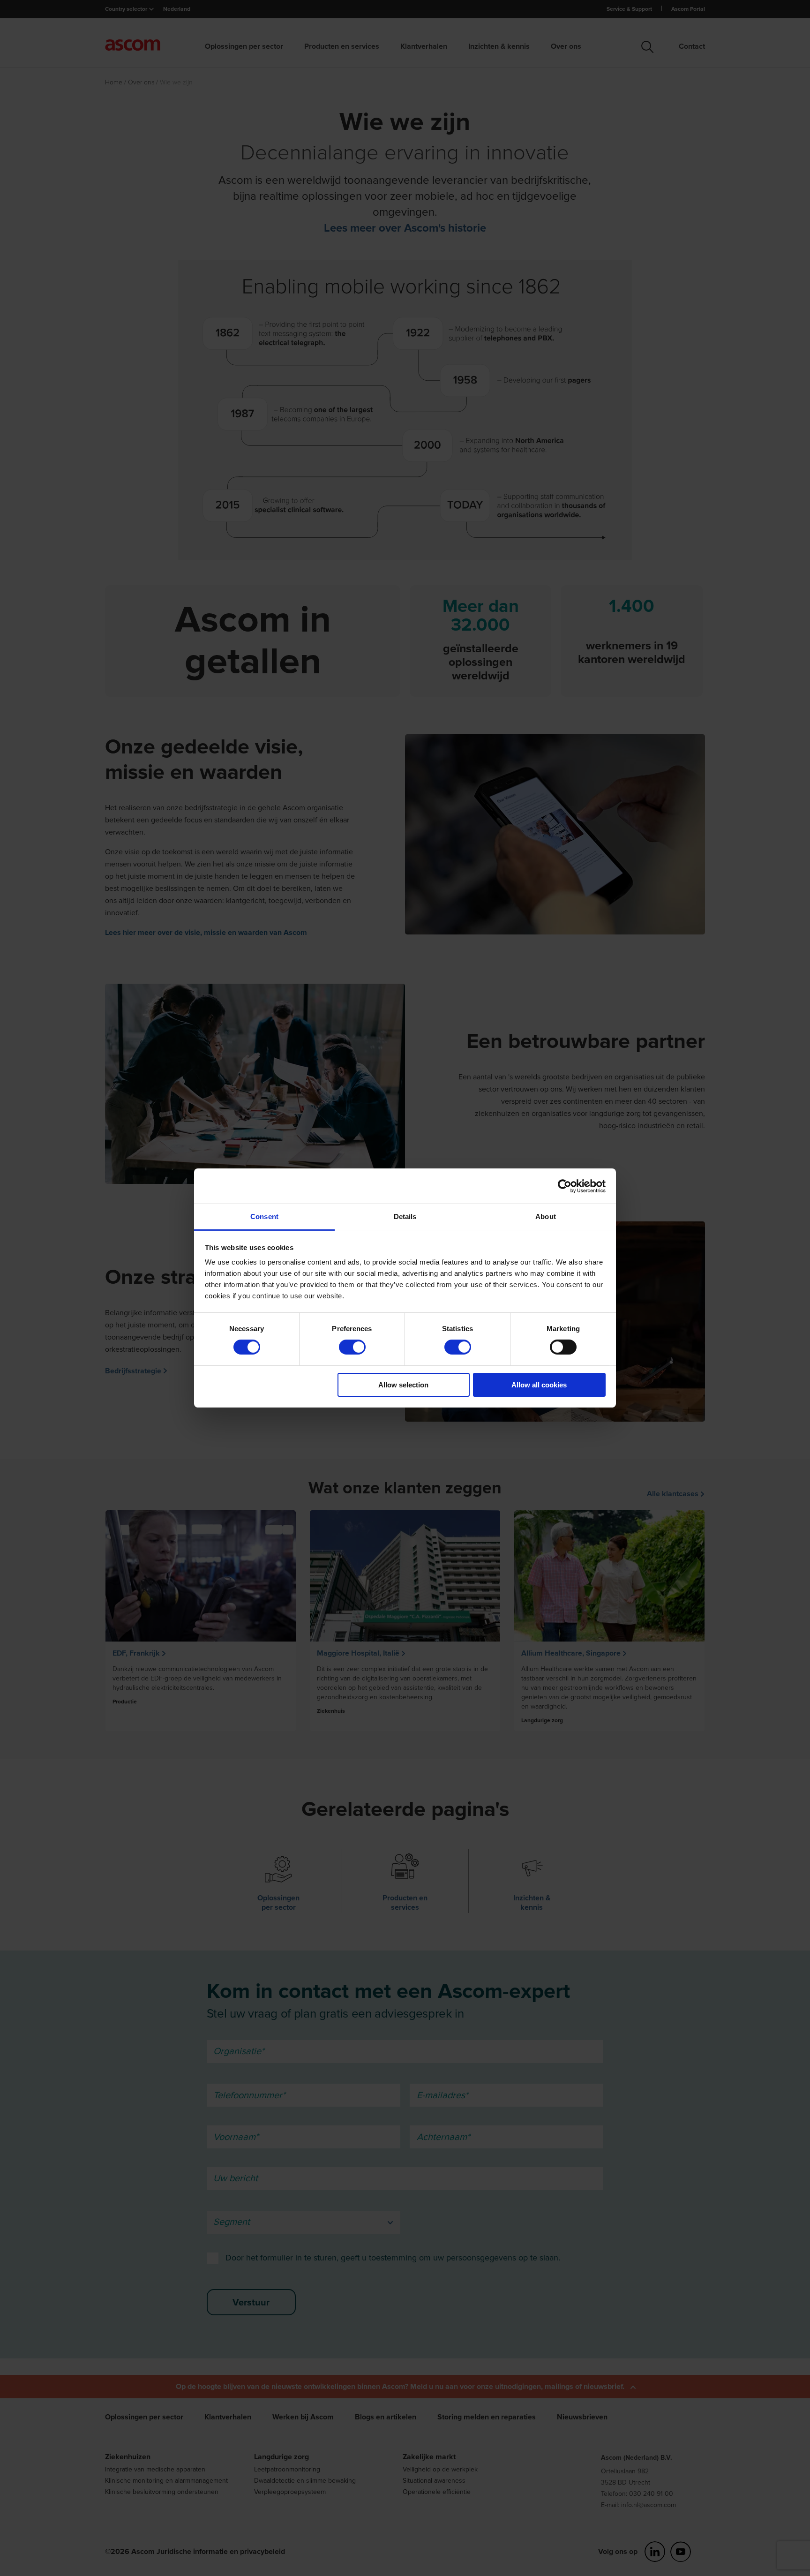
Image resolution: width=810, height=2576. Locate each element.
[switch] (352, 1347)
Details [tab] (405, 1216)
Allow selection (403, 1385)
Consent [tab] (264, 1216)
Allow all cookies (539, 1385)
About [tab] (546, 1216)
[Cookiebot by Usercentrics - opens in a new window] (565, 1186)
